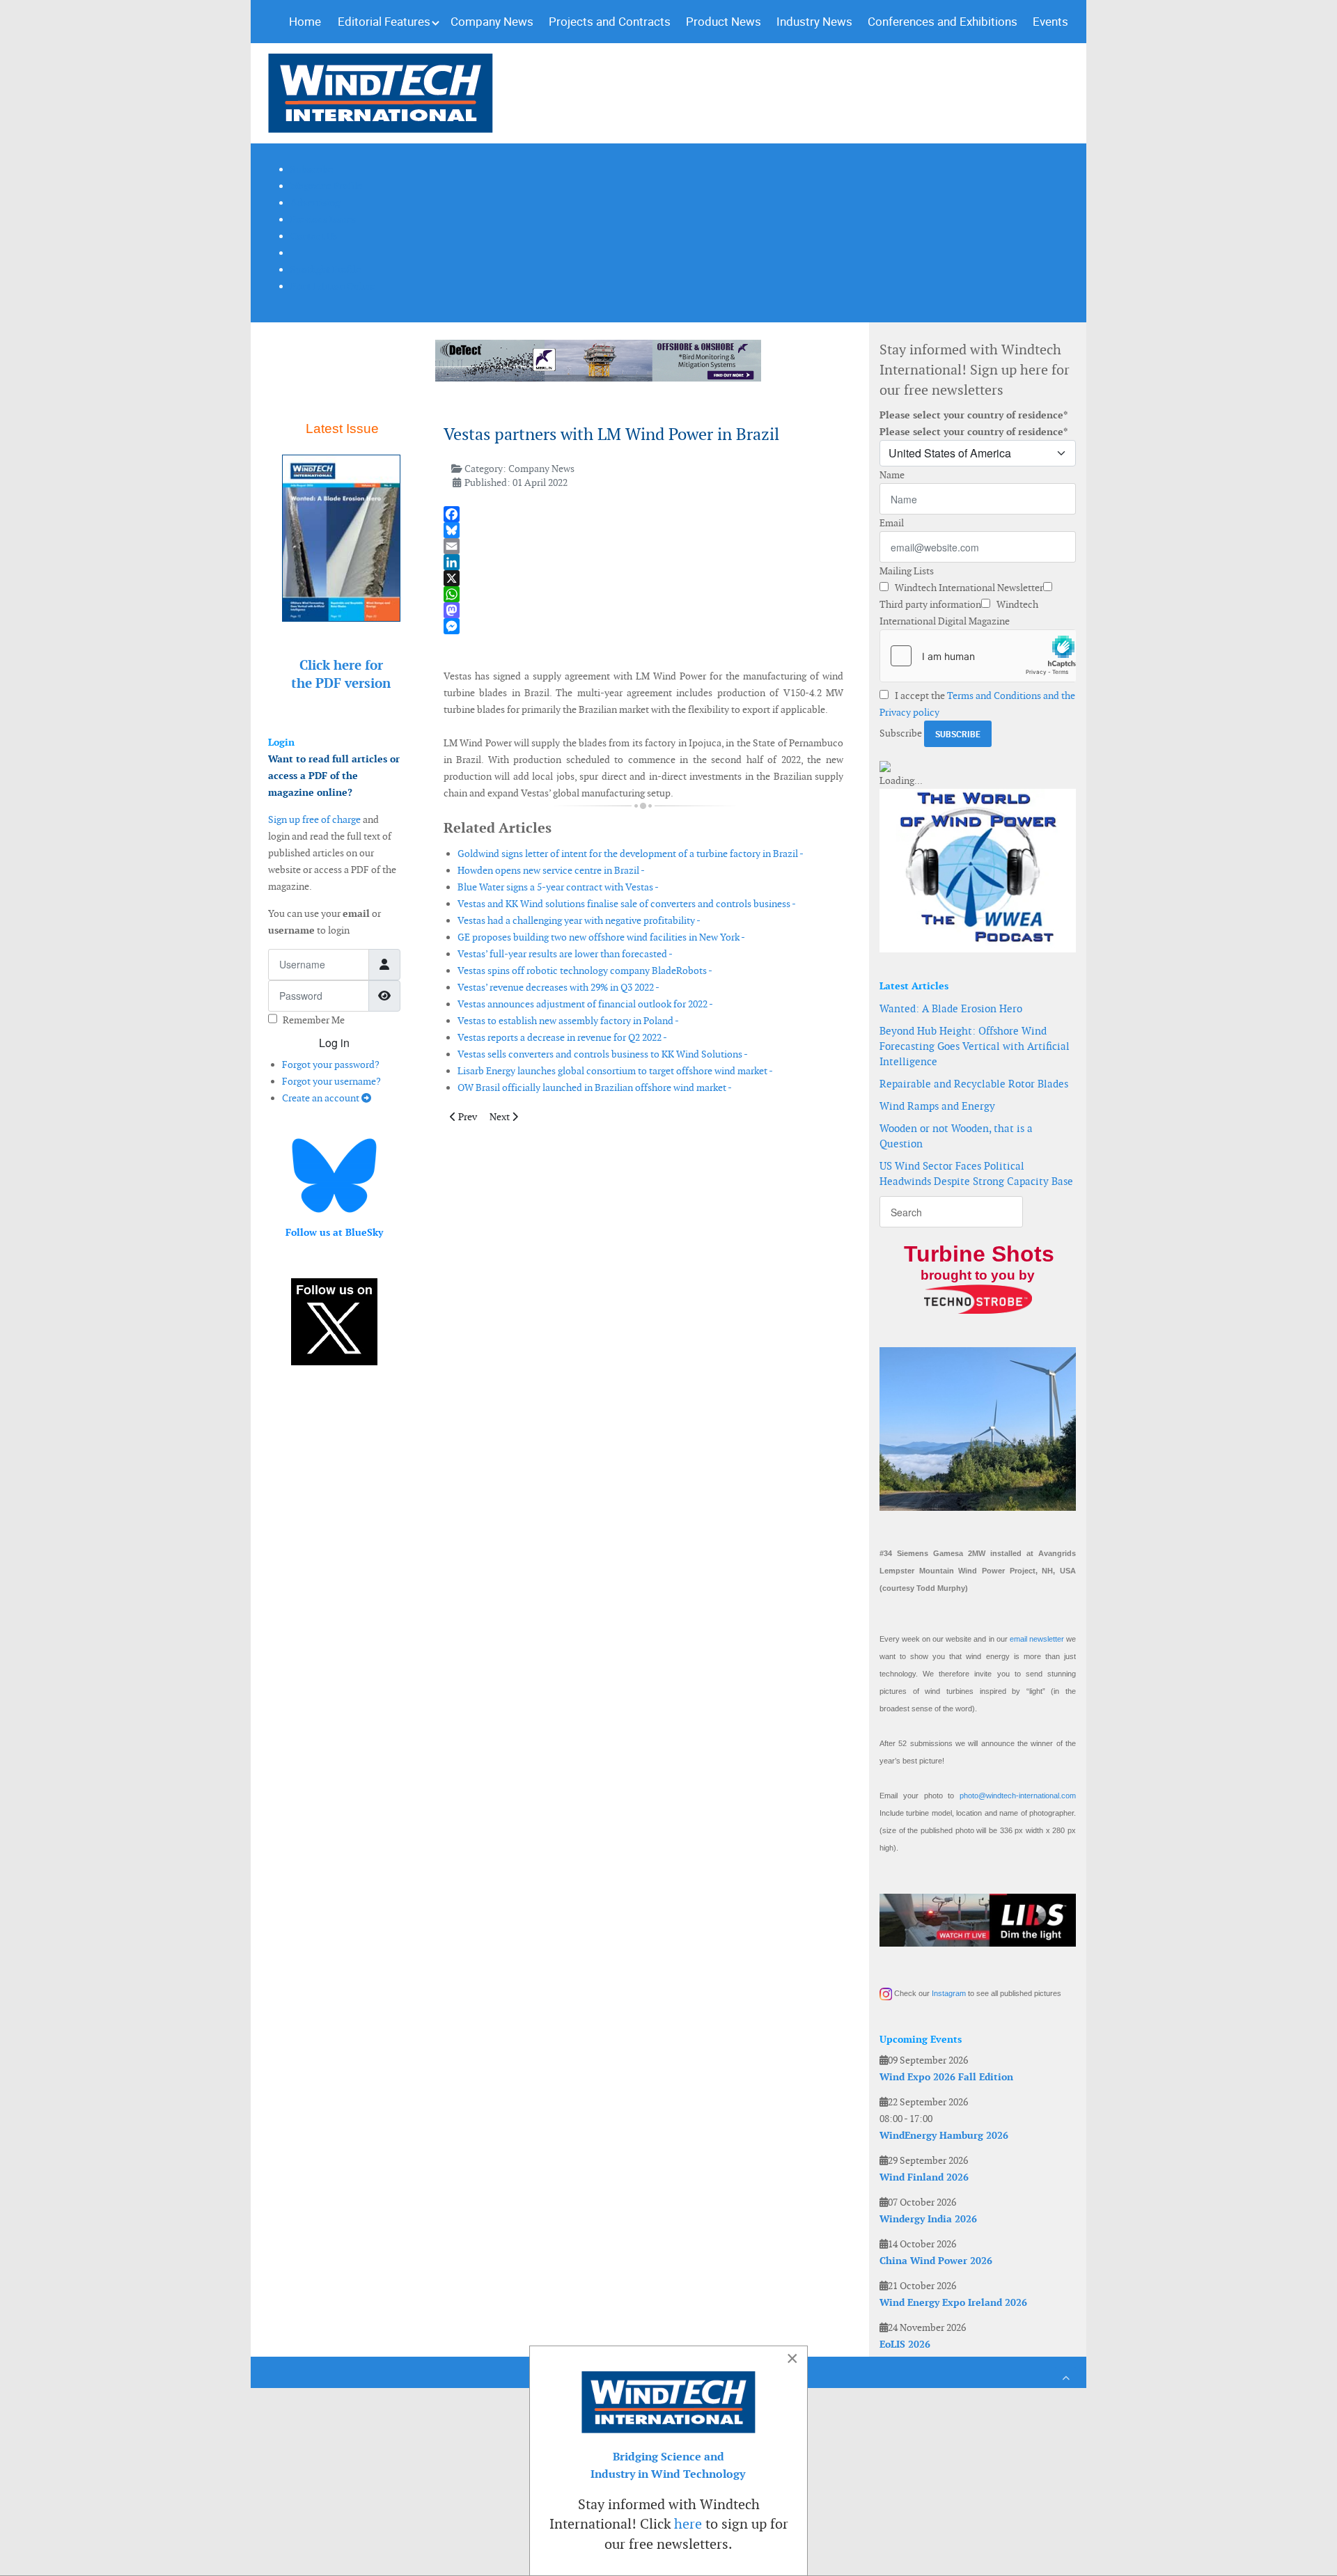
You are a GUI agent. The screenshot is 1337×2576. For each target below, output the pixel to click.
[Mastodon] (643, 610)
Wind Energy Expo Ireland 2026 (953, 2302)
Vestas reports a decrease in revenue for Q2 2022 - (562, 1037)
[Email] (643, 546)
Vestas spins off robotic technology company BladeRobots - (585, 971)
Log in (334, 1043)
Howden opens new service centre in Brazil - (551, 870)
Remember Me (314, 1020)
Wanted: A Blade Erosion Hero (951, 1008)
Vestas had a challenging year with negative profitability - (579, 920)
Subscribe (901, 733)
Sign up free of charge (314, 819)
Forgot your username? (331, 1081)
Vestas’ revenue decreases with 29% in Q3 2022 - (558, 987)
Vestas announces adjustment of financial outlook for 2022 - (585, 1004)
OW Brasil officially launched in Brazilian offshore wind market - (595, 1087)
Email (892, 523)
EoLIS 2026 (905, 2344)
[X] (643, 578)
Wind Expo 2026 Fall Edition (946, 2077)
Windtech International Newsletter (968, 588)
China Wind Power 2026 (936, 2261)
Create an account (322, 1098)
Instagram (949, 1993)
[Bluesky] (643, 530)
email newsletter (1037, 1639)
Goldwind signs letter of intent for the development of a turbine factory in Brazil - (631, 854)
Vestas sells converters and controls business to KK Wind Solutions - (603, 1054)
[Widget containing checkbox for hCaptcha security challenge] (978, 656)
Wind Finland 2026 (924, 2177)
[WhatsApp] (643, 594)
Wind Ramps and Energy (937, 1106)
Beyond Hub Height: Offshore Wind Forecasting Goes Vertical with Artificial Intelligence (975, 1046)
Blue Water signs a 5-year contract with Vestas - (558, 887)
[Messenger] (643, 626)
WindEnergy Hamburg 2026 (944, 2135)
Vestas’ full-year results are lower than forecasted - (565, 954)
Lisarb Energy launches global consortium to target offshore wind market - (615, 1071)
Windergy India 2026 (928, 2219)
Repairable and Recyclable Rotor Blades (974, 1084)
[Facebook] (643, 514)
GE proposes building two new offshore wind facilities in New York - (601, 937)
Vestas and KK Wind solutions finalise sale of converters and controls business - (627, 904)
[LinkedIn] (643, 562)
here (688, 2524)
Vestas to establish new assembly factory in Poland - (568, 1021)
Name (892, 475)
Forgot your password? (331, 1065)
